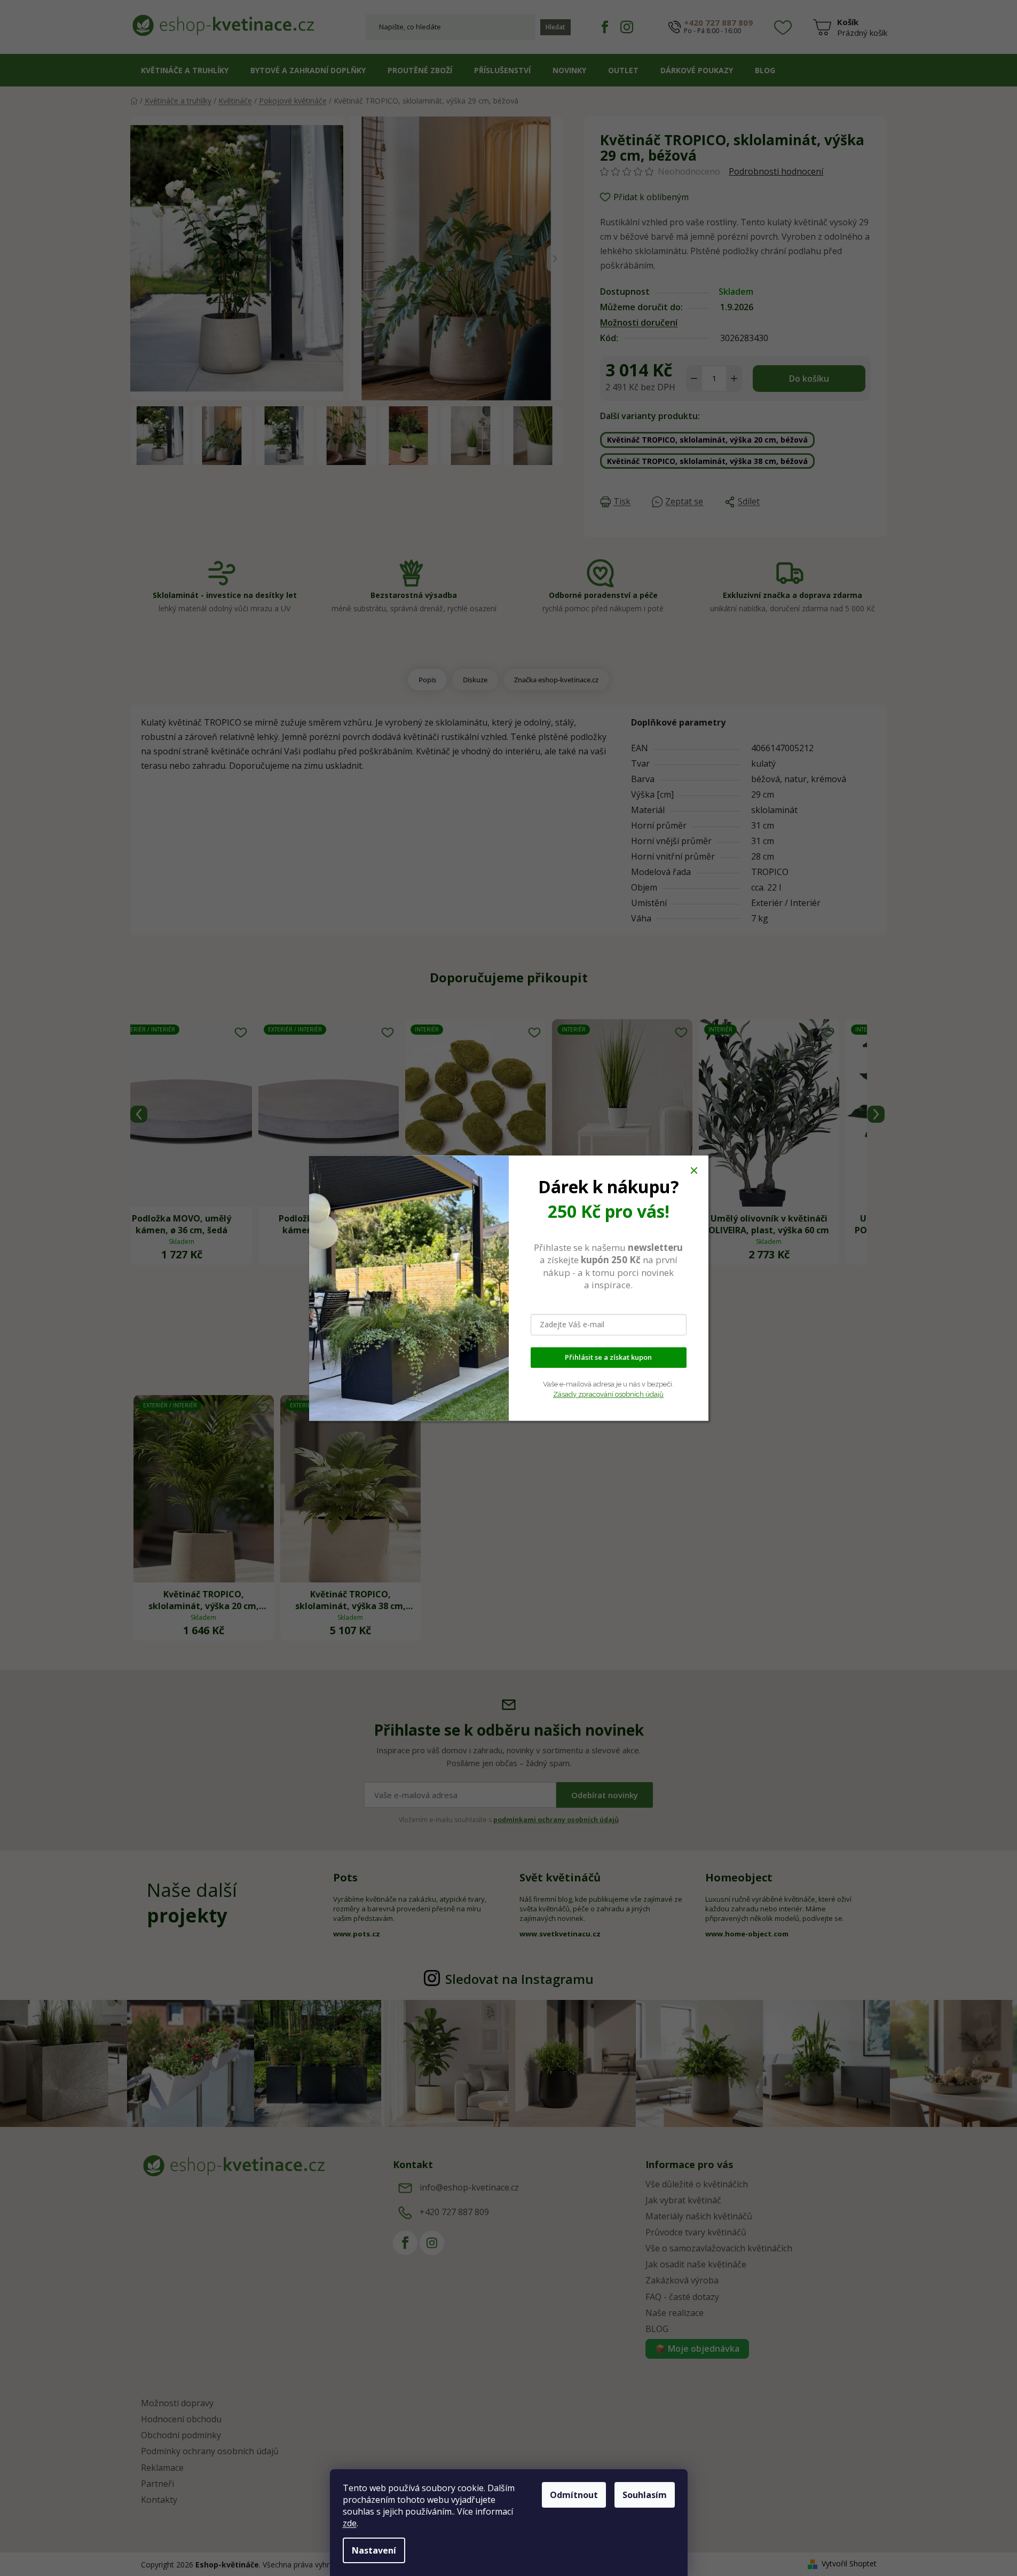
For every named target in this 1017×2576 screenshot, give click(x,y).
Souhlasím (645, 2495)
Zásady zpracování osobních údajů (608, 1394)
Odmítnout (574, 2495)
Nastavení (374, 2550)
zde (350, 2523)
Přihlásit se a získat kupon (608, 1357)
